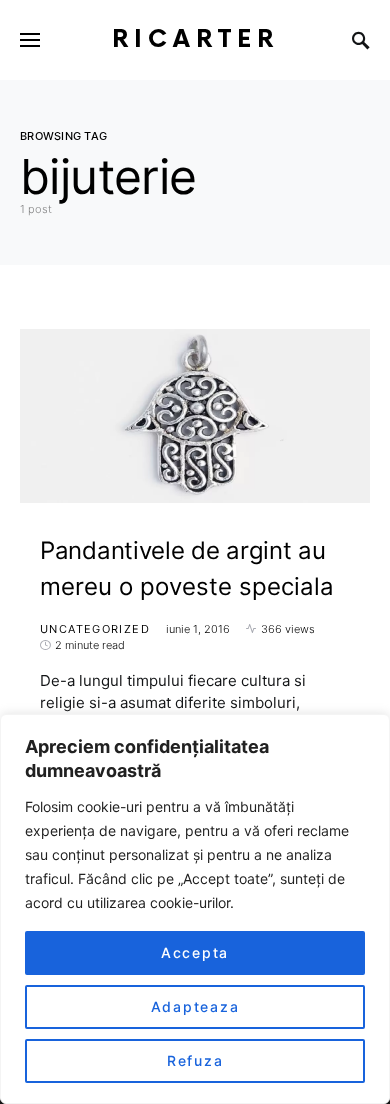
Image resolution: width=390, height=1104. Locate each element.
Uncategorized (95, 629)
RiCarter (195, 39)
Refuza (195, 1060)
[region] (195, 909)
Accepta (195, 952)
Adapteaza (195, 1006)
